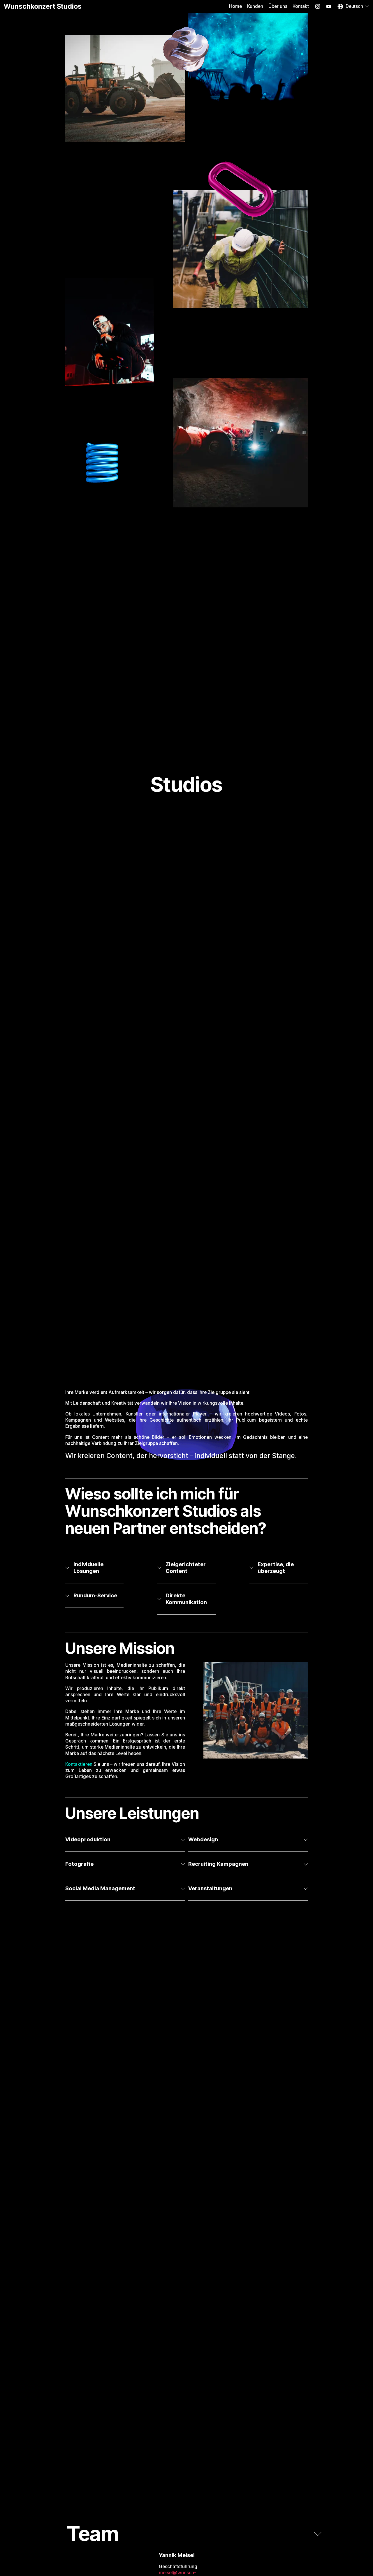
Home (235, 6)
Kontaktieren (79, 1764)
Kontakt (301, 6)
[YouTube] (329, 6)
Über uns (278, 6)
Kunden (255, 6)
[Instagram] (318, 6)
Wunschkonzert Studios (43, 6)
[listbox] (353, 6)
